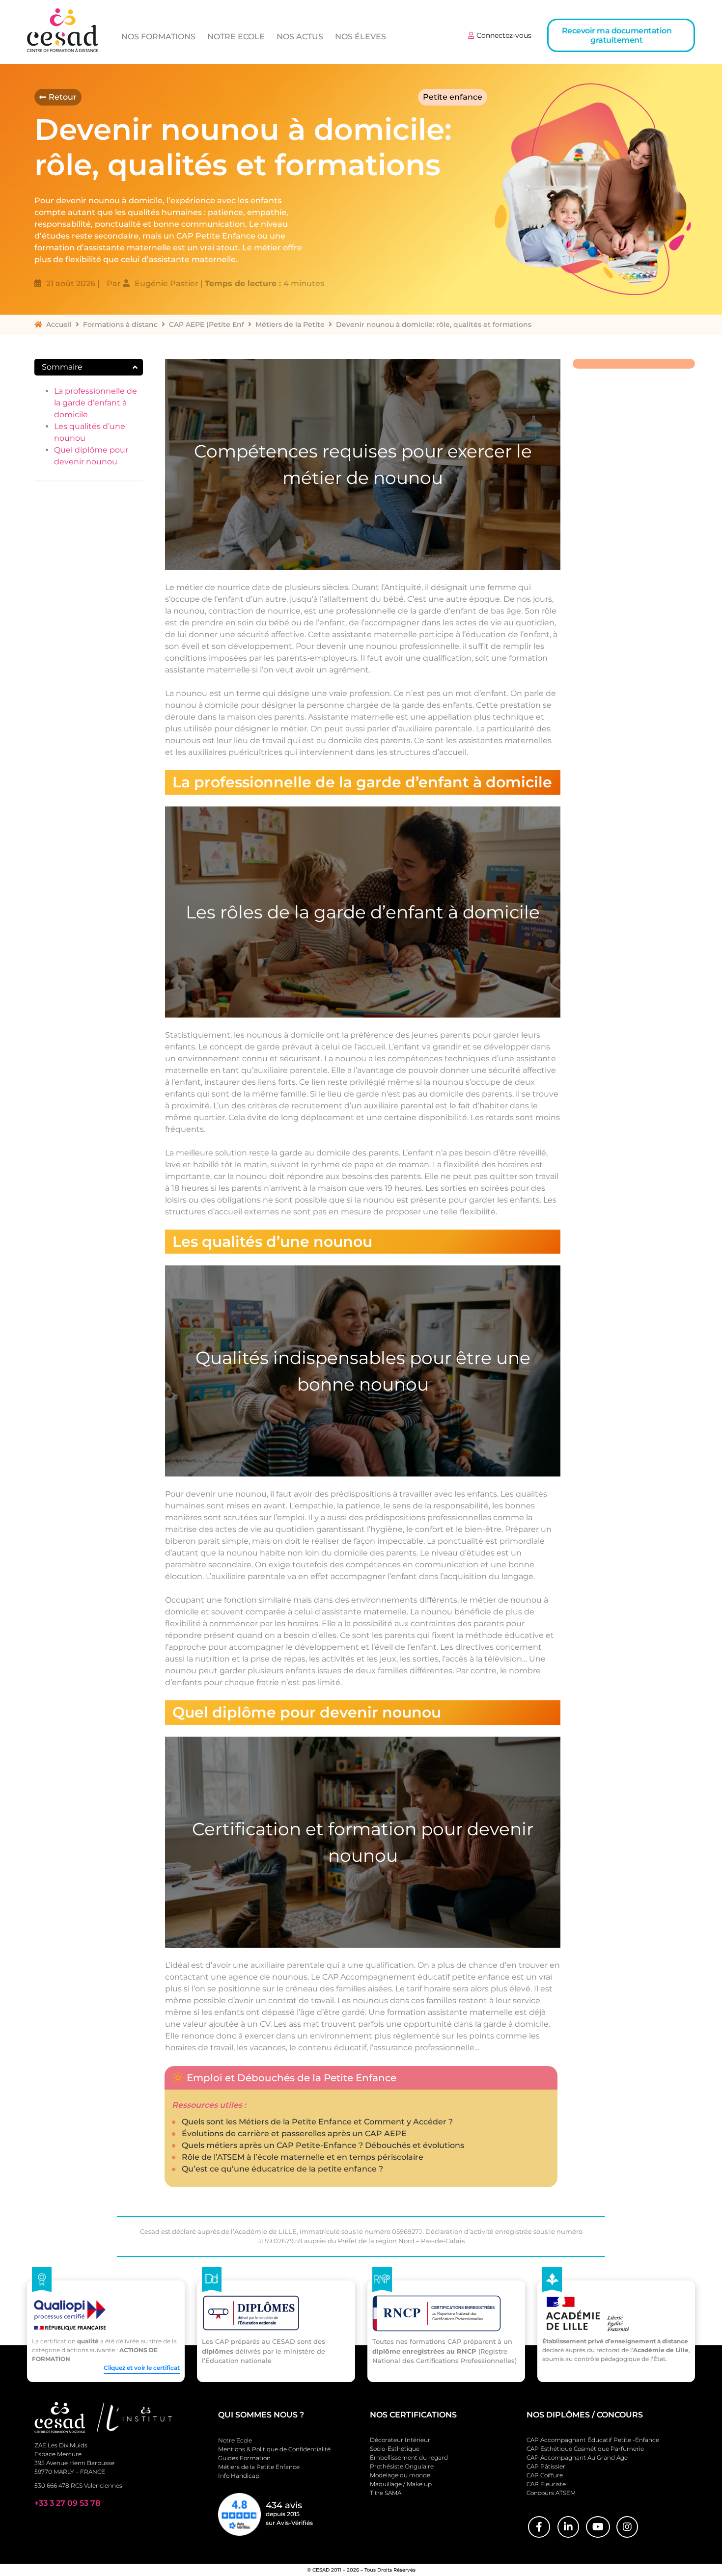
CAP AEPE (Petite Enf (207, 324)
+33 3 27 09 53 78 (67, 2503)
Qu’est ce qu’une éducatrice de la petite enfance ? (282, 2169)
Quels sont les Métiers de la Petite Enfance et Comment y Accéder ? (317, 2122)
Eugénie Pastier (167, 283)
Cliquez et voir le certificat (142, 2368)
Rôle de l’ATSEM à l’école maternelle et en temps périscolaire (303, 2157)
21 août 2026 (71, 283)
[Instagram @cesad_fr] (627, 2527)
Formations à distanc (120, 324)
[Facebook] (539, 2527)
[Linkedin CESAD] (568, 2527)
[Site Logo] (63, 30)
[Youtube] (598, 2527)
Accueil (59, 324)
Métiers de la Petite (290, 324)
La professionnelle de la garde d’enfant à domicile (96, 403)
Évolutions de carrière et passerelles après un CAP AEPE (294, 2133)
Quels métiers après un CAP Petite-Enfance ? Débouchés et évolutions (323, 2145)
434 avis (284, 2505)
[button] (621, 35)
